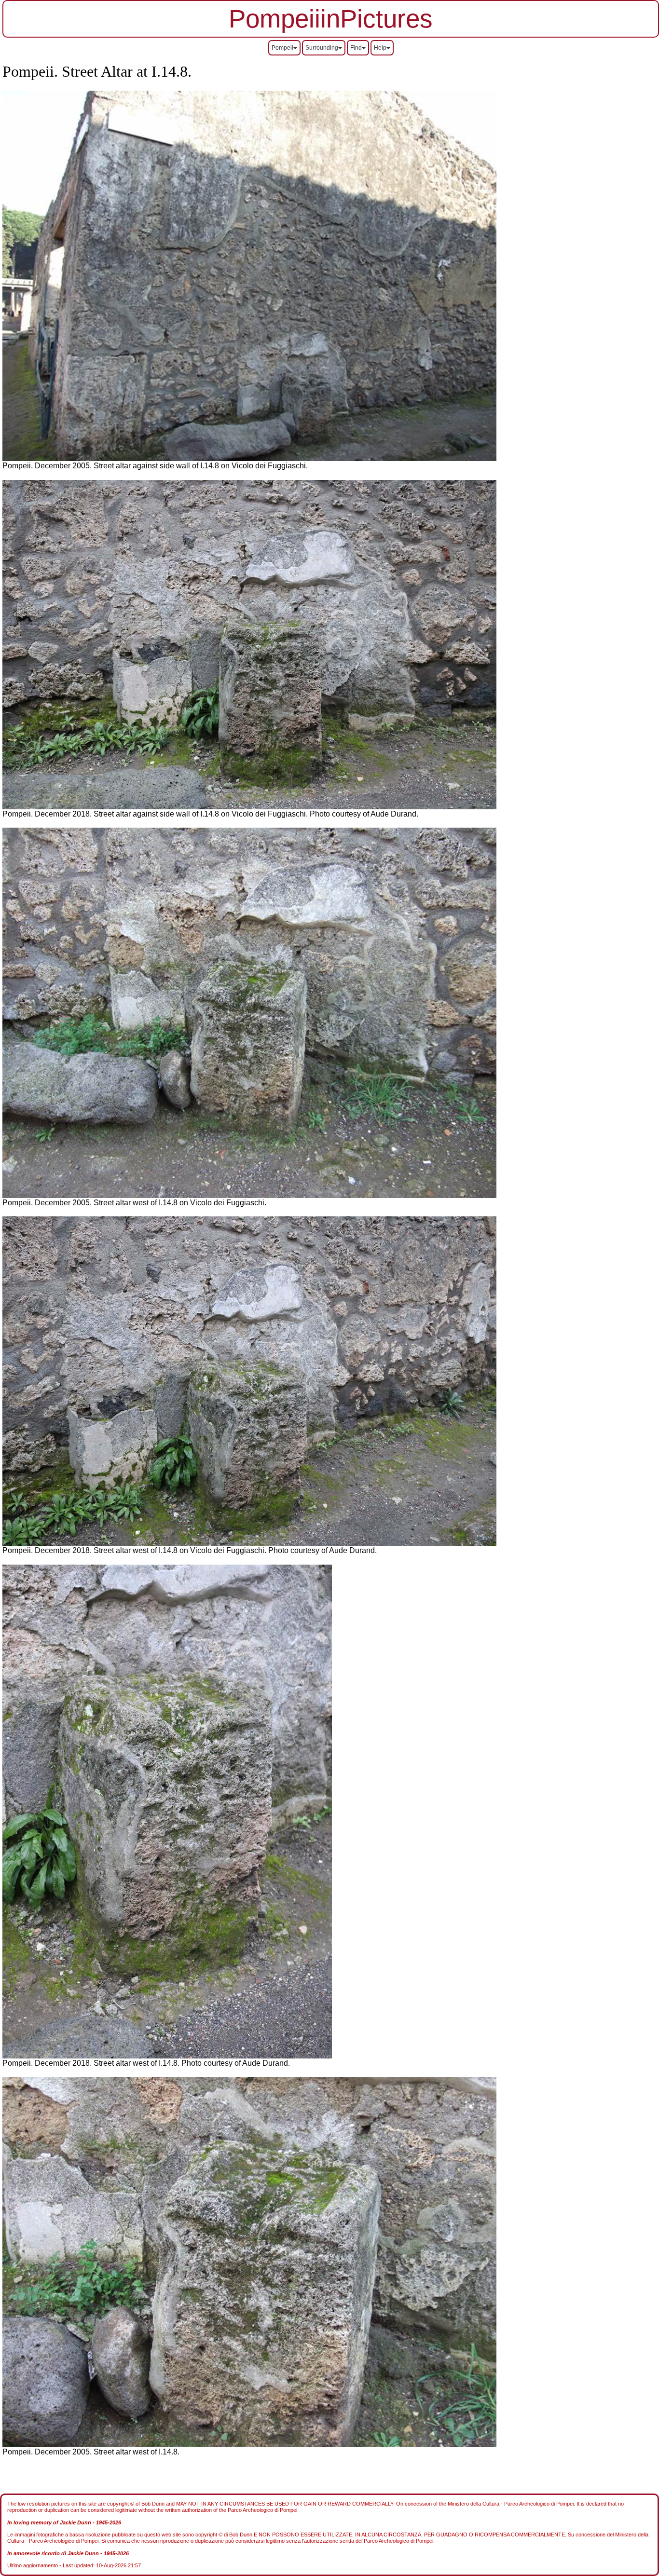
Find (356, 48)
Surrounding (322, 48)
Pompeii (282, 48)
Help (380, 48)
